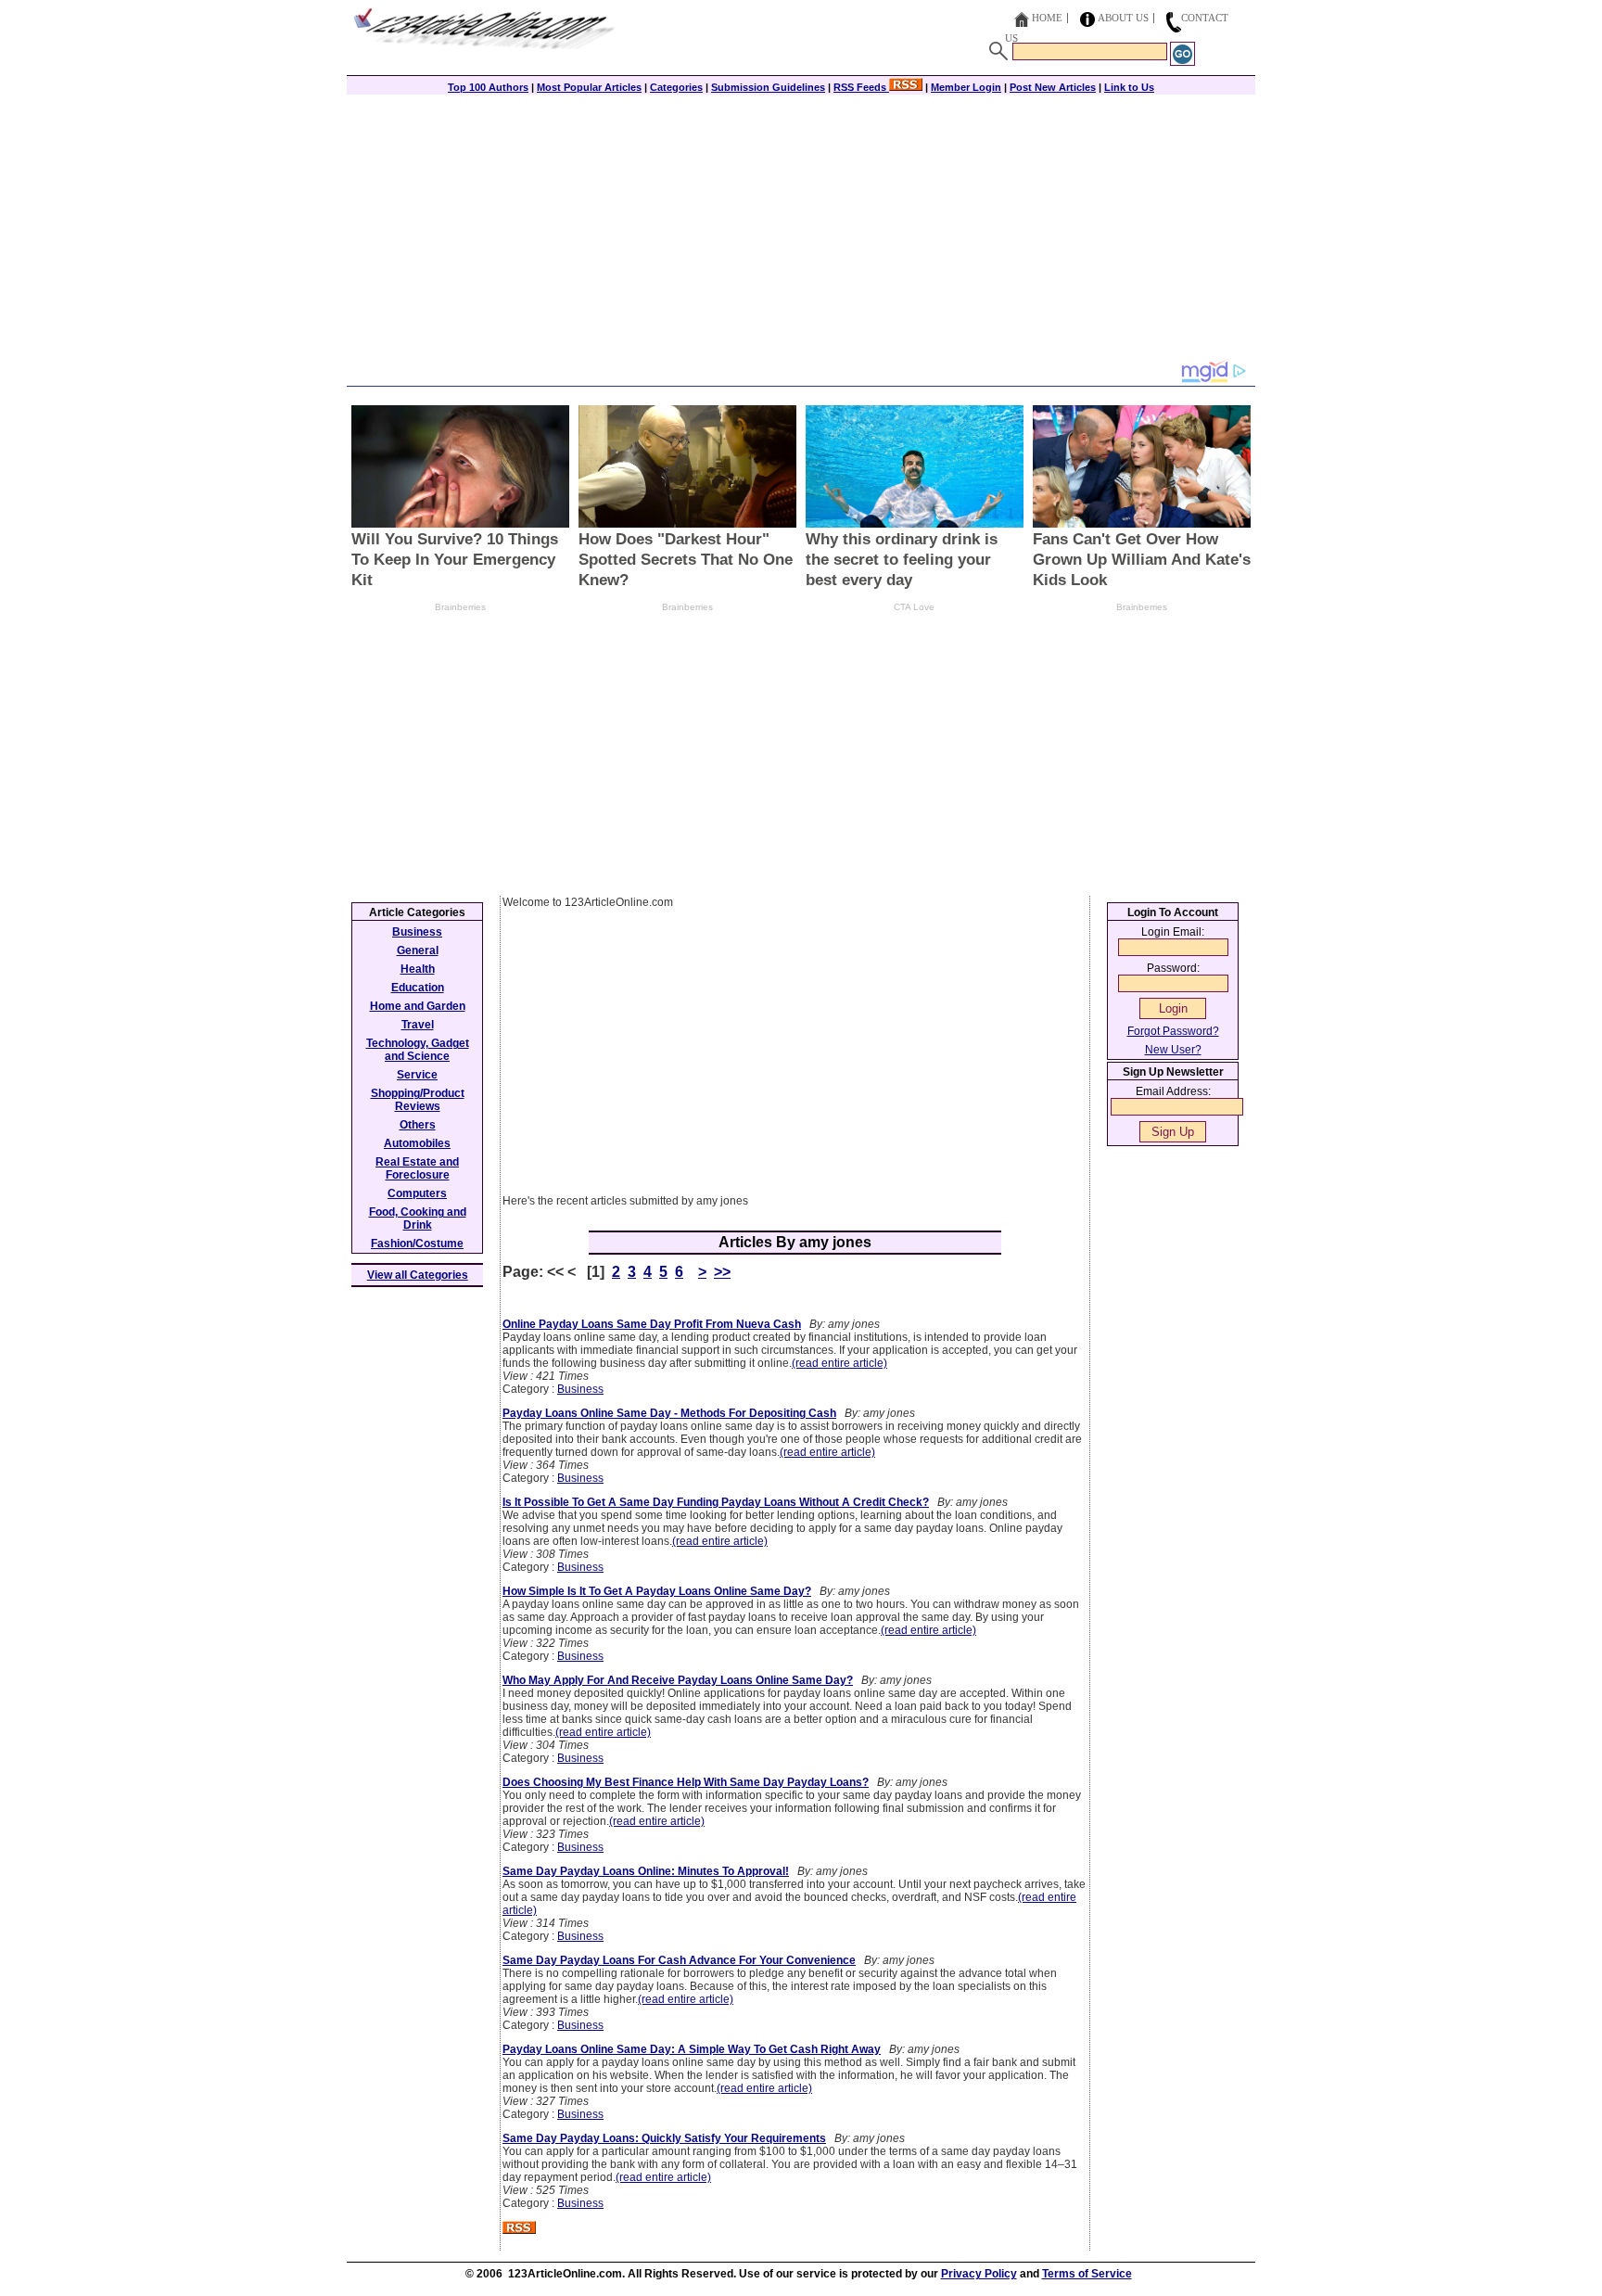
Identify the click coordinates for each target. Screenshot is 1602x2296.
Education (418, 988)
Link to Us (1129, 87)
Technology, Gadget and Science (418, 1050)
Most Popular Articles (589, 87)
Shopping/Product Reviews (418, 1100)
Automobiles (417, 1143)
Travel (418, 1025)
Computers (417, 1193)
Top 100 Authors (488, 87)
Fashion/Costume (417, 1244)
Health (418, 969)
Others (418, 1125)
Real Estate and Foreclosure (417, 1168)
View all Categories (418, 1275)
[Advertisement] (801, 229)
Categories (676, 87)
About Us (1123, 18)
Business (580, 1389)
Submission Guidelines (768, 87)
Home (1047, 18)
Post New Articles (1053, 87)
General (418, 950)
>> (722, 1272)
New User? (1173, 1050)
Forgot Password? (1173, 1031)
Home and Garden (418, 1006)
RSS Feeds (861, 87)
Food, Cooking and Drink (418, 1218)
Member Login (966, 87)
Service (417, 1075)
